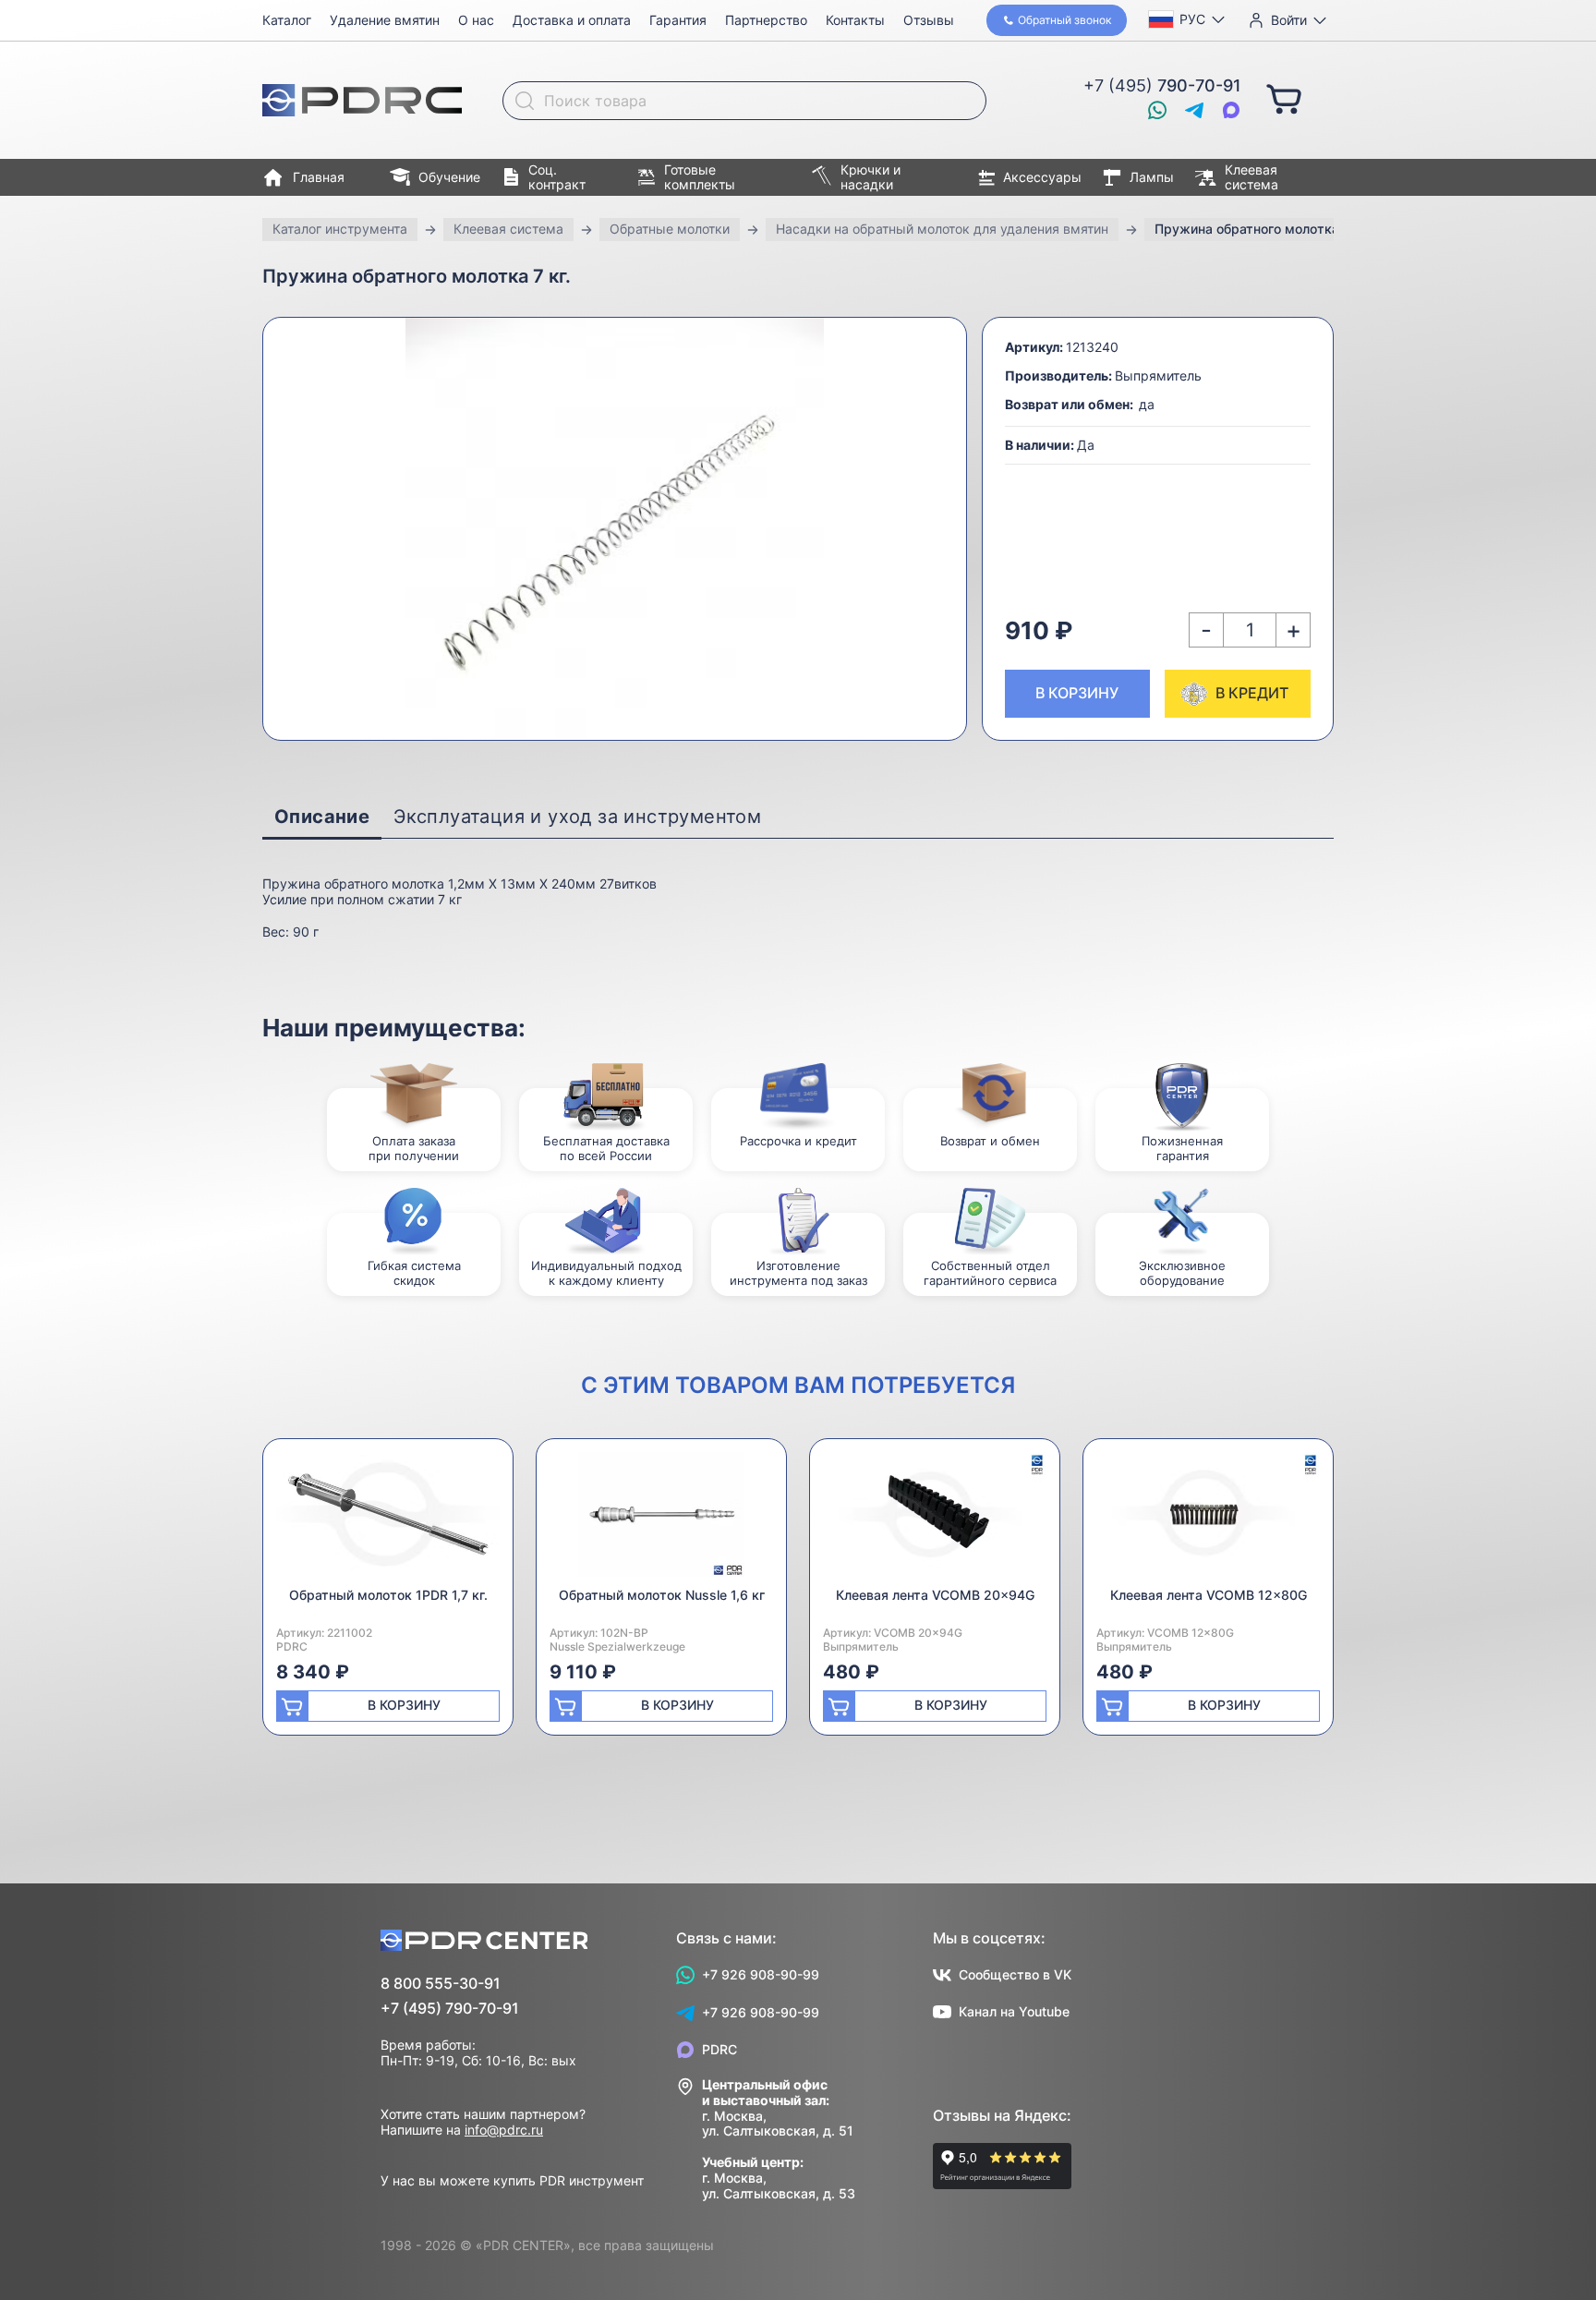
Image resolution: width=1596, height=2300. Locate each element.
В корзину (1077, 693)
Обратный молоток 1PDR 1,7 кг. (388, 1595)
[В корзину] (1284, 98)
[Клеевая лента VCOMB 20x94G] (935, 1520)
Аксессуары (1042, 177)
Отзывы (929, 20)
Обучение (449, 177)
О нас (476, 20)
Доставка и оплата (572, 20)
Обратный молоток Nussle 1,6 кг (662, 1595)
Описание (322, 817)
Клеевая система (1251, 177)
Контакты (855, 20)
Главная (319, 177)
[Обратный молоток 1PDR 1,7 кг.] (388, 1520)
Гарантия (678, 20)
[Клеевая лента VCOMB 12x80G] (1208, 1520)
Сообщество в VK (1015, 1974)
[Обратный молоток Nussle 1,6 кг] (661, 1520)
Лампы (1152, 177)
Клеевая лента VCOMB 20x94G (935, 1595)
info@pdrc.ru (504, 2130)
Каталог (287, 20)
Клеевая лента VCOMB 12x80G (1209, 1595)
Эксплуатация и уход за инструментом (577, 817)
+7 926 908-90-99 (761, 1974)
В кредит (1252, 693)
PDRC (719, 2049)
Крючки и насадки (871, 177)
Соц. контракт (557, 177)
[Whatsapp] (1157, 110)
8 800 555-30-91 (441, 1984)
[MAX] (1231, 110)
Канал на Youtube (1014, 2011)
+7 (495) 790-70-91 (450, 2009)
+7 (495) (1162, 85)
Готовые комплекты (700, 177)
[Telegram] (1194, 110)
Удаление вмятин (385, 20)
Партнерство (766, 20)
